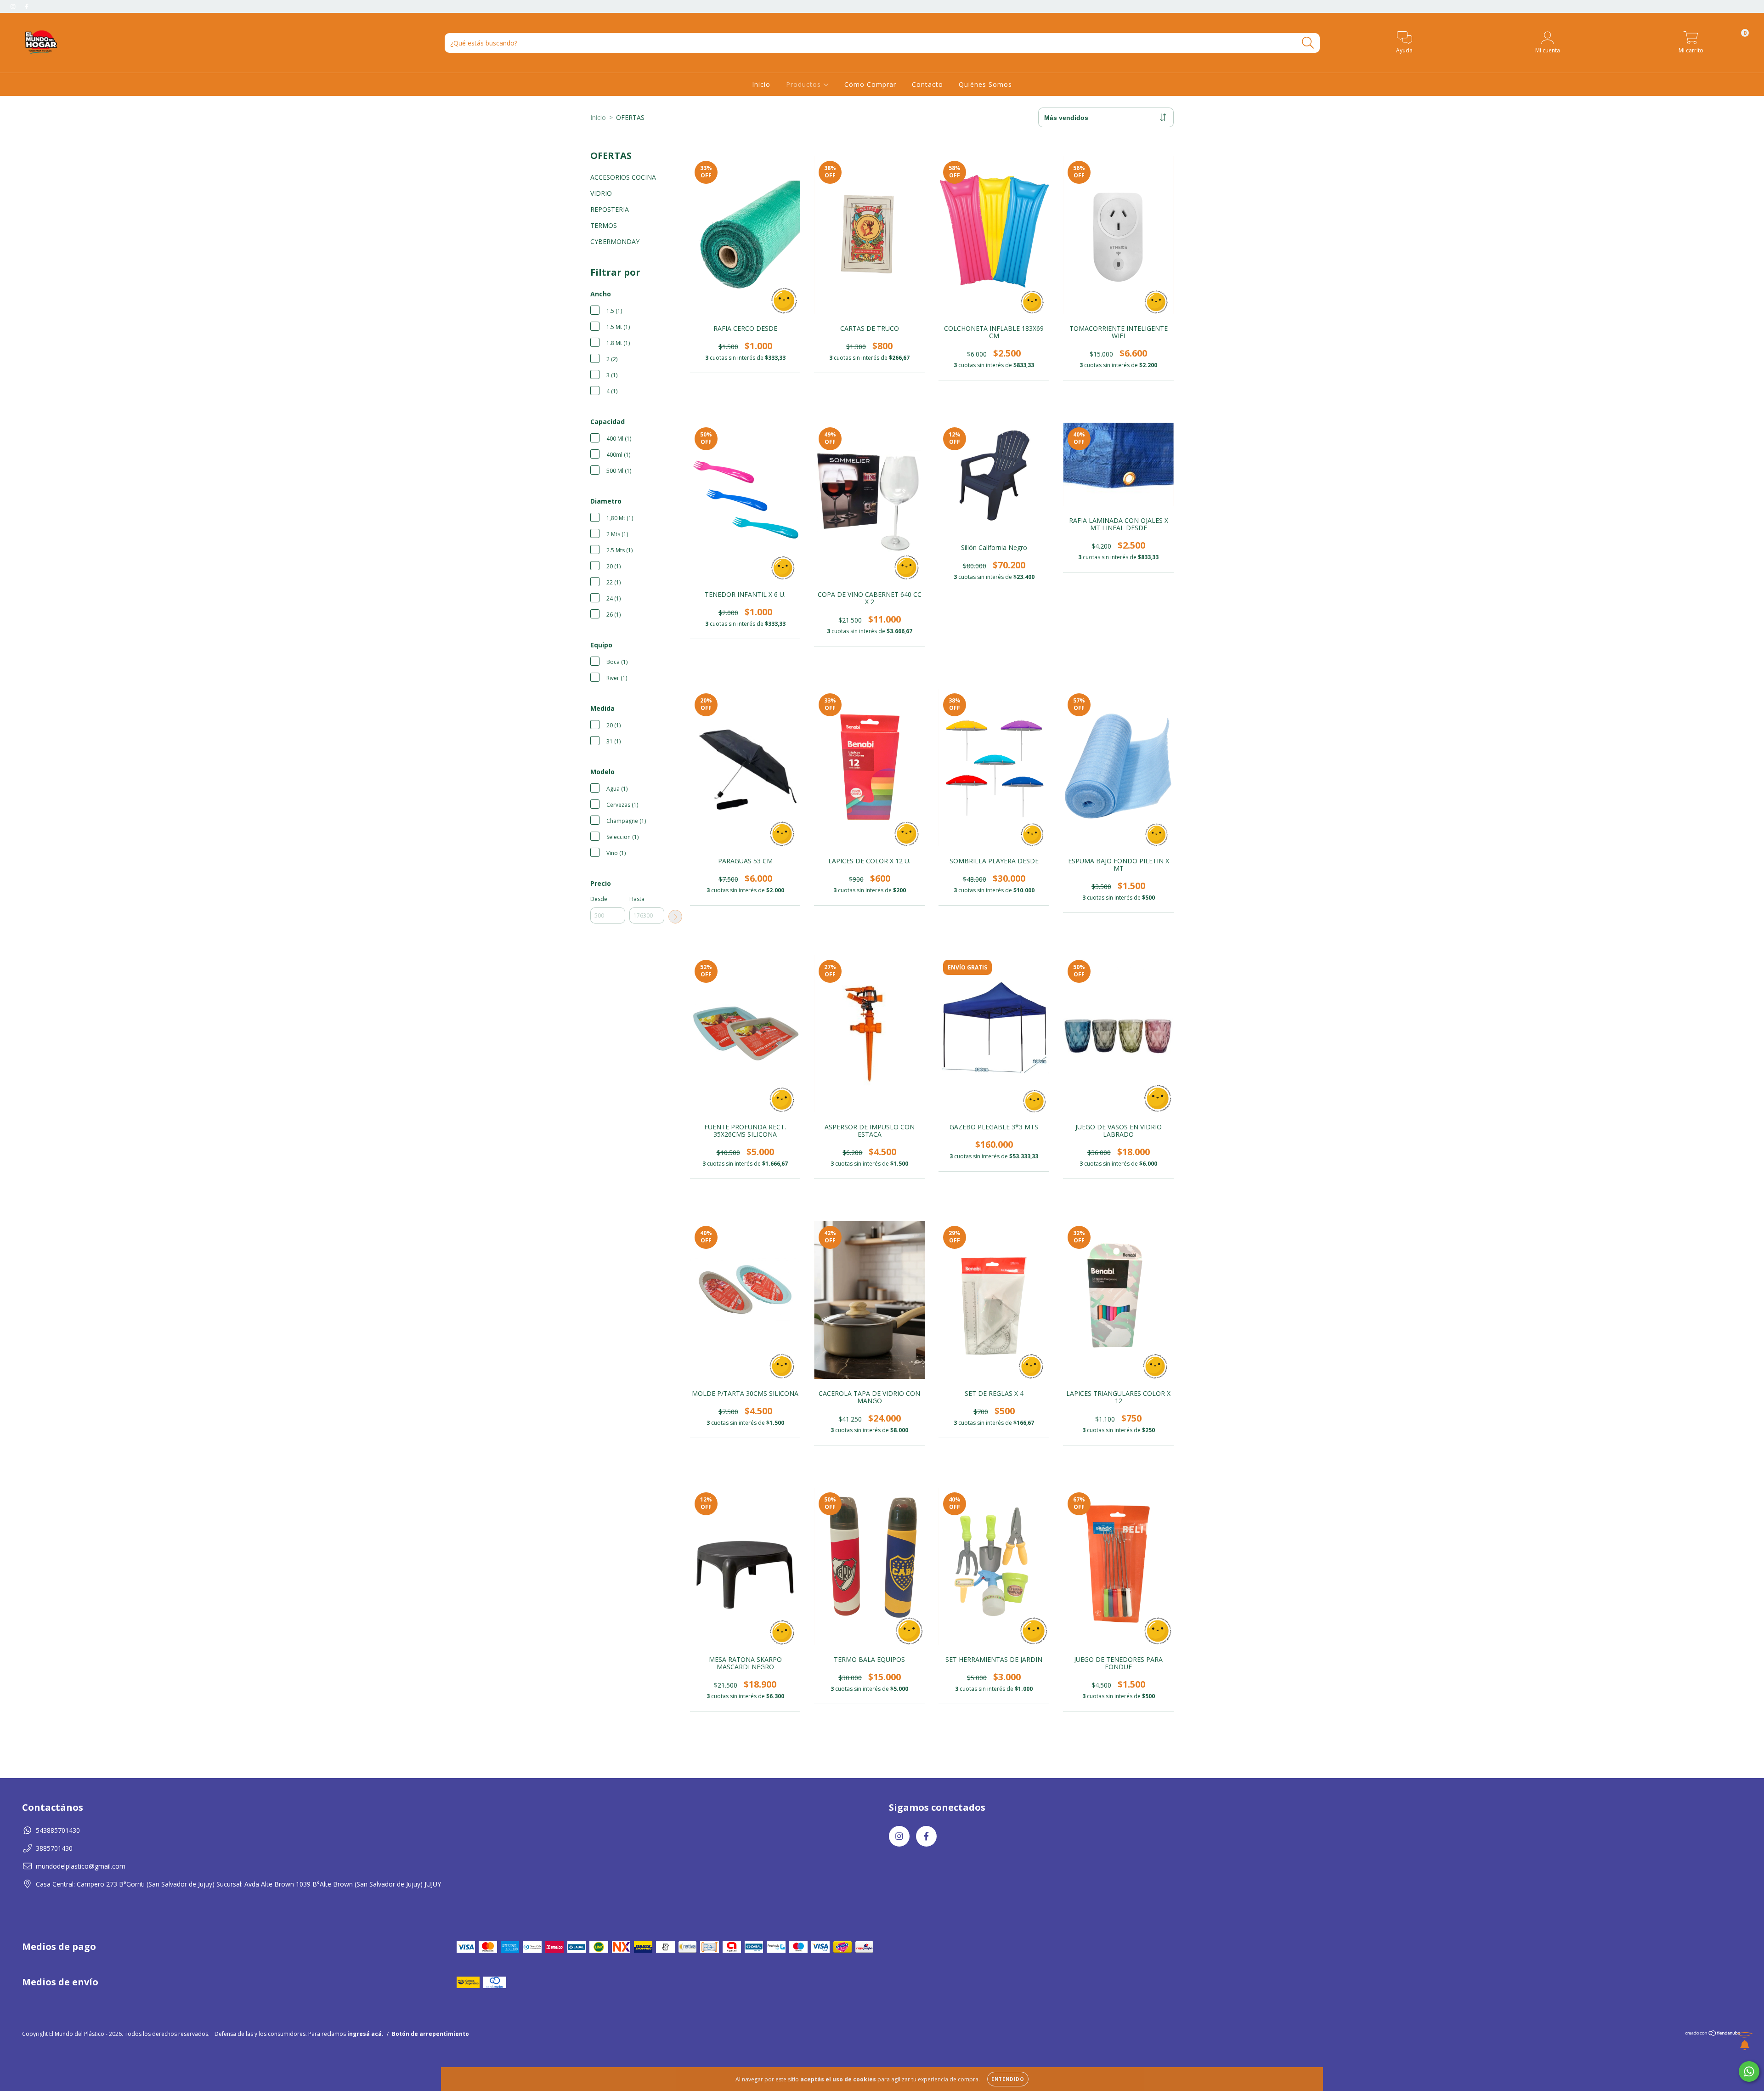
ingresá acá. (365, 2034)
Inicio (761, 84)
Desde (599, 899)
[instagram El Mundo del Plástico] (14, 6)
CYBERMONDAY (615, 241)
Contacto (927, 84)
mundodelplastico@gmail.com (81, 1866)
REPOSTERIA (610, 209)
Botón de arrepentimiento (430, 2034)
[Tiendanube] (1713, 2034)
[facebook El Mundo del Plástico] (27, 6)
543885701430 (58, 1830)
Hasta (637, 899)
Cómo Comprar (870, 84)
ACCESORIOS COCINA (623, 177)
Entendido (1008, 2079)
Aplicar (675, 917)
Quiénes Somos (985, 84)
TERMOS (604, 225)
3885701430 (54, 1848)
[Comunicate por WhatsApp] (1749, 2071)
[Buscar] (1308, 43)
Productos (805, 84)
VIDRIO (601, 193)
